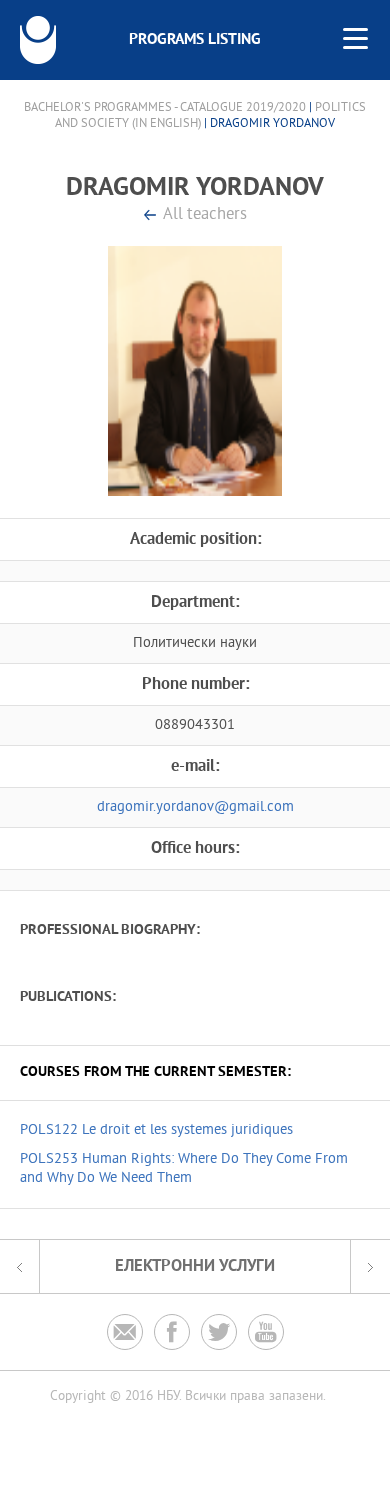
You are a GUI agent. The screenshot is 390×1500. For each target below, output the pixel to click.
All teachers (205, 215)
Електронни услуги (195, 1266)
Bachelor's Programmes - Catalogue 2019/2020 (165, 108)
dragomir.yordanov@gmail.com (195, 807)
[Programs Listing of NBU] (38, 40)
